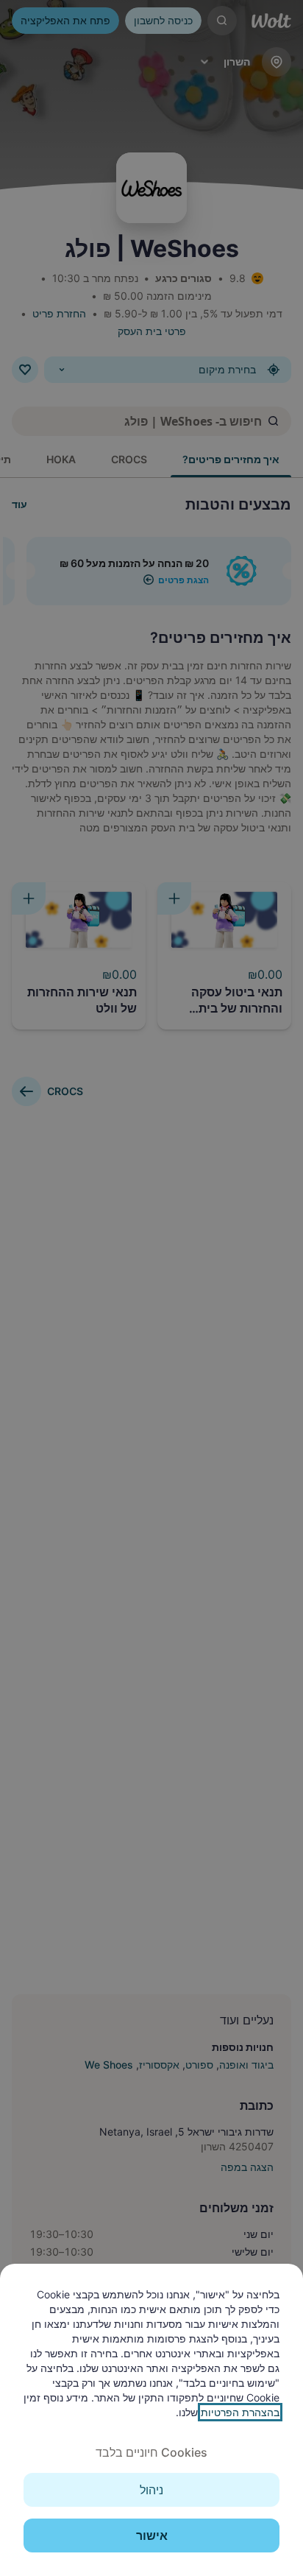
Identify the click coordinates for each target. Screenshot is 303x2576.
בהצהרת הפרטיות (240, 2412)
